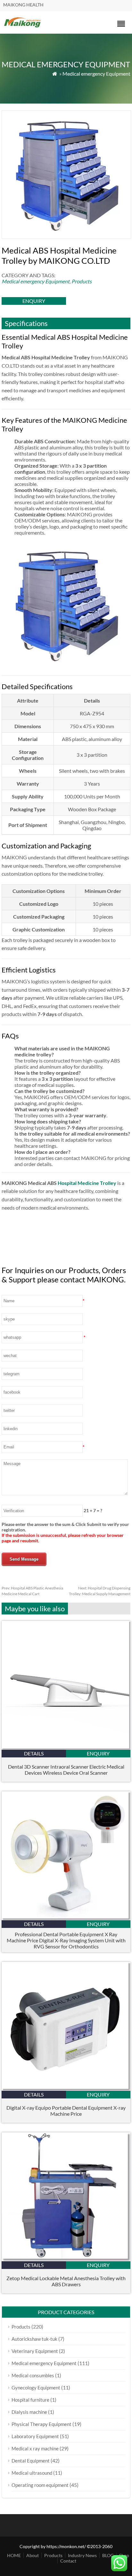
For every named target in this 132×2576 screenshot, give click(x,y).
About (33, 2555)
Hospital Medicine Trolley (87, 1183)
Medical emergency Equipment (96, 74)
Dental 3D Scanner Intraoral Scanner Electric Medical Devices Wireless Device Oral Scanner (66, 1770)
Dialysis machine (29, 2412)
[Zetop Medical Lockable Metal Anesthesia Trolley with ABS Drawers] (66, 2259)
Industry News (82, 2555)
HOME (14, 2555)
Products (82, 281)
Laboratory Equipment (35, 2436)
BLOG (108, 2555)
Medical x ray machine (35, 2448)
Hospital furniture (30, 2400)
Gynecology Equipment (36, 2388)
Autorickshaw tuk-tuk (34, 2339)
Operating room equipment (40, 2485)
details (34, 1753)
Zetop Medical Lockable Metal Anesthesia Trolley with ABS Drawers (66, 2281)
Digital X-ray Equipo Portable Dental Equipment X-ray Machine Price (66, 2111)
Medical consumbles (33, 2375)
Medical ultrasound (32, 2473)
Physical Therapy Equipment (41, 2424)
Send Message (24, 1559)
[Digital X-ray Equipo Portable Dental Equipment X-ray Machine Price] (66, 2089)
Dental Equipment (31, 2461)
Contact (68, 2561)
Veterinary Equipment (35, 2351)
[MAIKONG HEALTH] (23, 27)
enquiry (34, 301)
